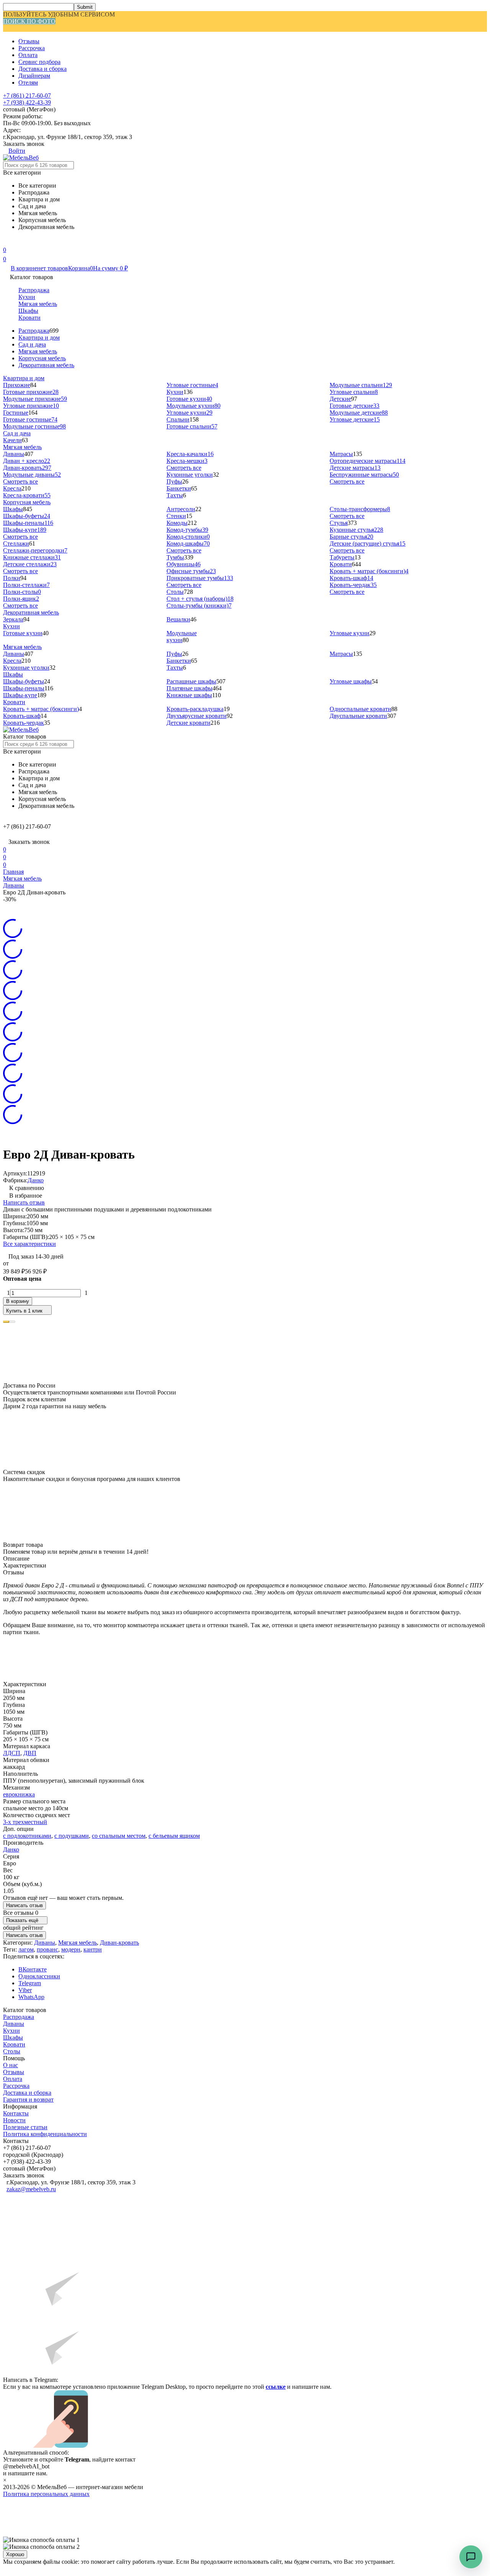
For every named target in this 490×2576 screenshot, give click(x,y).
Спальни (178, 419)
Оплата (28, 55)
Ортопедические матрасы (367, 461)
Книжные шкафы (189, 695)
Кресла (12, 488)
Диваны (14, 454)
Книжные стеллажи (32, 557)
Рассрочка (32, 48)
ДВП (30, 1753)
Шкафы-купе (25, 530)
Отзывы (29, 41)
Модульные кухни (194, 406)
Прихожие (17, 385)
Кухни (27, 297)
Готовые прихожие (31, 392)
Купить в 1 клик (24, 1311)
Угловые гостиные (192, 385)
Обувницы (184, 564)
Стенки (176, 516)
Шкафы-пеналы (28, 523)
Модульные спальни (361, 385)
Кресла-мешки (187, 461)
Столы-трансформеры (360, 509)
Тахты (175, 495)
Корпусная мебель (42, 358)
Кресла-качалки (190, 454)
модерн (71, 1949)
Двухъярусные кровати (197, 716)
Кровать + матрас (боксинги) (369, 571)
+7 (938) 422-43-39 (27, 102)
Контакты (16, 2113)
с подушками (72, 1836)
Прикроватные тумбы (200, 578)
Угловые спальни (354, 392)
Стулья (339, 523)
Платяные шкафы (189, 688)
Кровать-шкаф (351, 578)
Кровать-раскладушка (195, 709)
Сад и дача (32, 344)
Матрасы (341, 454)
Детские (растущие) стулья (367, 543)
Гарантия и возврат (28, 2100)
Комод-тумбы (187, 530)
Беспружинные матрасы (364, 475)
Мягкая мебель (38, 304)
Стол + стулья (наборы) (200, 599)
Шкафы (28, 311)
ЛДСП (12, 1753)
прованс (47, 1949)
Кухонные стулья (356, 530)
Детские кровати (189, 723)
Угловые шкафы (351, 681)
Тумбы (175, 557)
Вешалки (178, 619)
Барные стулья (351, 537)
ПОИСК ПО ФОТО (29, 21)
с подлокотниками (27, 1836)
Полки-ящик (21, 599)
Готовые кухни (189, 399)
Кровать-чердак (353, 585)
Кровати (29, 318)
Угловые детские (355, 419)
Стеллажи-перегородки (35, 550)
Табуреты (342, 557)
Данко (36, 1180)
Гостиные (16, 413)
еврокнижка (19, 1794)
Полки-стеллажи (26, 585)
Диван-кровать (27, 468)
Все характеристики (29, 1244)
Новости (14, 2120)
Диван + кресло (27, 461)
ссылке (276, 2387)
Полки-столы (22, 592)
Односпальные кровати (360, 709)
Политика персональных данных (46, 2494)
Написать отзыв (24, 1202)
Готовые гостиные (30, 419)
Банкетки (179, 488)
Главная (13, 872)
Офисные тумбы (191, 571)
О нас (11, 2065)
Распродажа (34, 290)
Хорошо (15, 2554)
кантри (93, 1949)
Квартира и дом (39, 338)
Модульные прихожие (35, 399)
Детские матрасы (355, 468)
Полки (12, 578)
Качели (12, 440)
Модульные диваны (32, 475)
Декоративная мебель (46, 365)
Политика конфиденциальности (45, 2134)
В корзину (18, 1301)
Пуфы (174, 481)
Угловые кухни (189, 413)
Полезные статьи (25, 2127)
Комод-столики (188, 537)
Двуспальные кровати (358, 716)
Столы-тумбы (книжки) (199, 606)
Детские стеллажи (30, 564)
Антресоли (181, 509)
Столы (175, 592)
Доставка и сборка (42, 69)
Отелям (28, 83)
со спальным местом (119, 1836)
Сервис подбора (39, 62)
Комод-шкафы (188, 543)
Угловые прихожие (31, 406)
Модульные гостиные (34, 426)
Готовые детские (354, 406)
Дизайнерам (34, 76)
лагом (26, 1949)
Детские (340, 399)
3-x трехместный (25, 1822)
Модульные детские (359, 413)
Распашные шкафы (191, 681)
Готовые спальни (192, 426)
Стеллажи (16, 543)
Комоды (177, 523)
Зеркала (13, 619)
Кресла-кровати (27, 495)
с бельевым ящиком (174, 1836)
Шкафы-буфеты (27, 516)
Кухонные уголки (190, 475)
